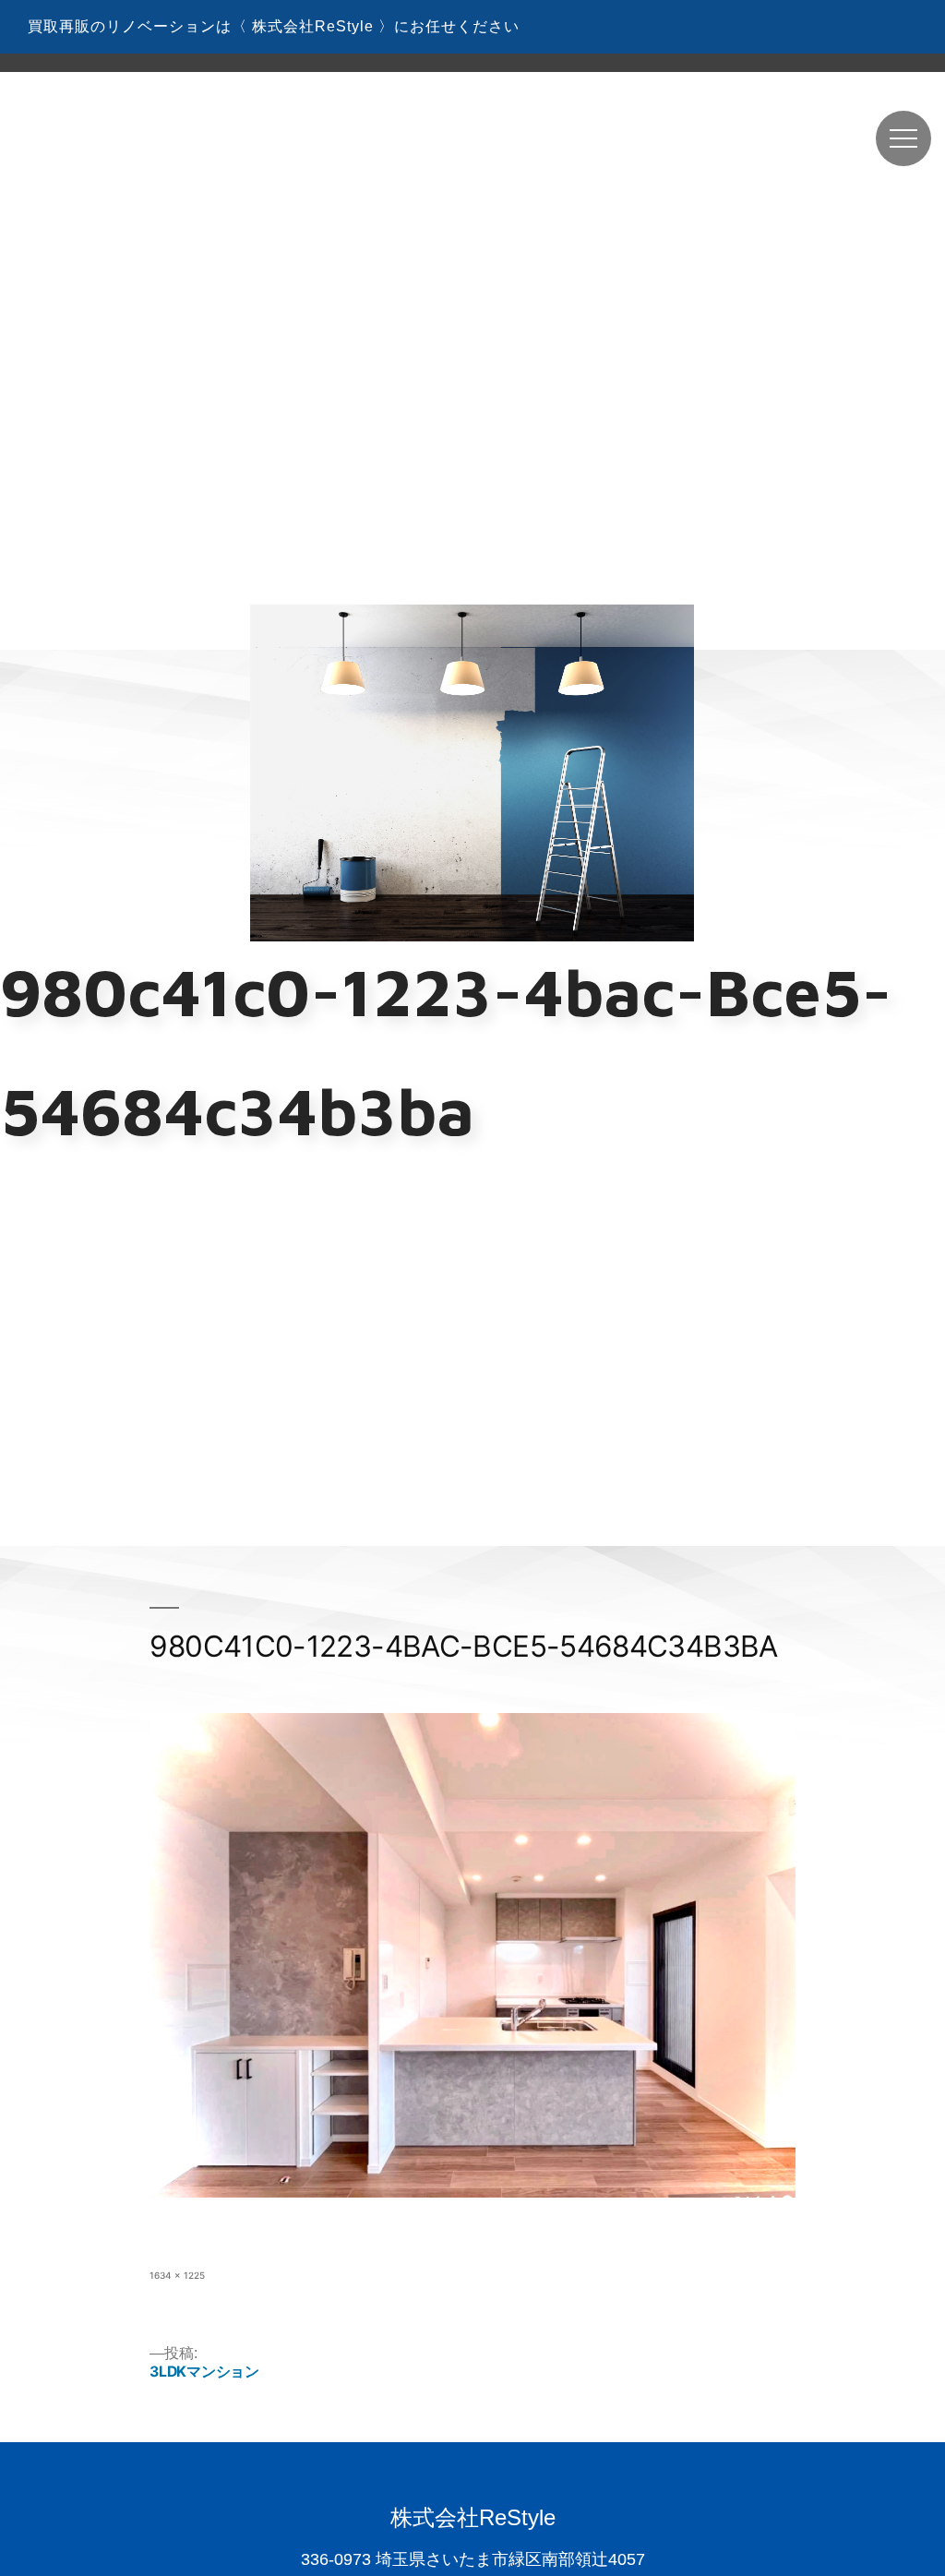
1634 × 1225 (177, 2275)
